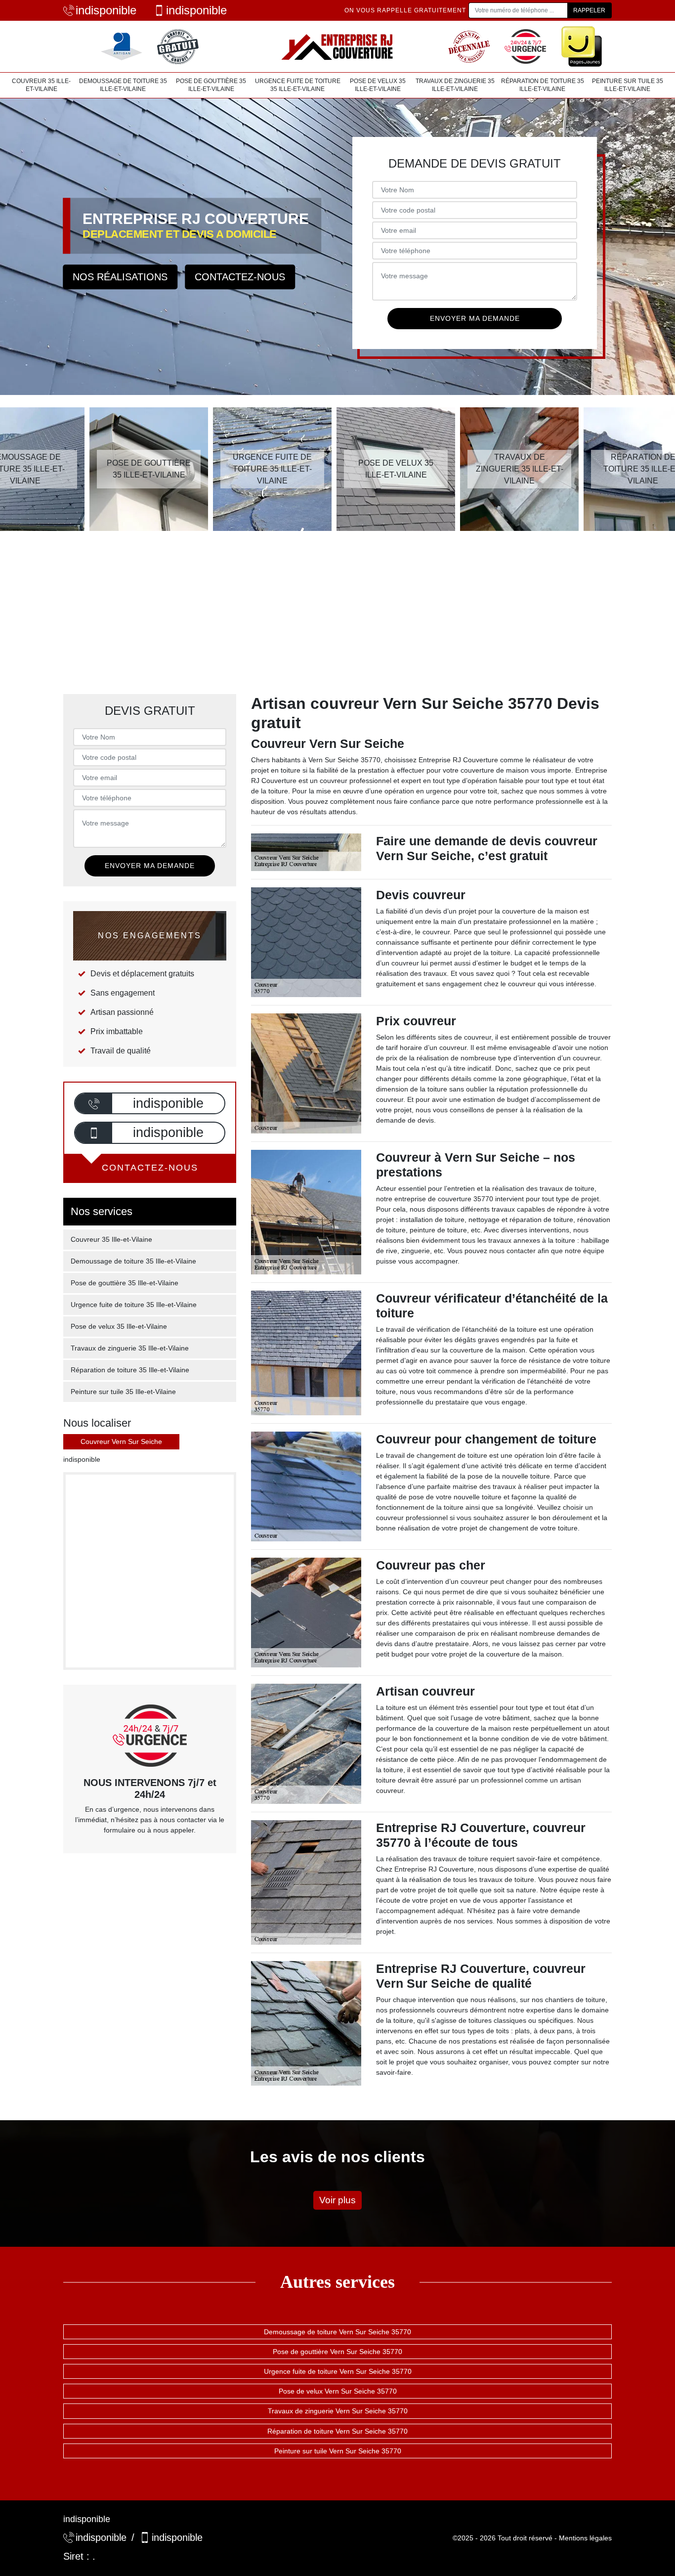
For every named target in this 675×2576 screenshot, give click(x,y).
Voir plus (337, 2200)
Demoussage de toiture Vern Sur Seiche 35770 (337, 2332)
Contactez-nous (240, 277)
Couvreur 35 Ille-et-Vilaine (41, 85)
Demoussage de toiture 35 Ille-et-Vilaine (123, 85)
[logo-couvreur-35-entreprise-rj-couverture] (337, 46)
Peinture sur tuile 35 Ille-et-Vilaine (628, 85)
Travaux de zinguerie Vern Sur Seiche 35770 (338, 2411)
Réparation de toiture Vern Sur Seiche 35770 (337, 2431)
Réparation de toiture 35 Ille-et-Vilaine (543, 85)
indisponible (106, 10)
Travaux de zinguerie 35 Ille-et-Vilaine (455, 85)
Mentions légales (585, 2538)
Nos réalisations (120, 277)
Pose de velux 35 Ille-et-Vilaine (378, 85)
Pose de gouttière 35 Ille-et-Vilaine (211, 85)
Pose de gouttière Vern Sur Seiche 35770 (337, 2352)
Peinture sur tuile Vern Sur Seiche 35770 (338, 2451)
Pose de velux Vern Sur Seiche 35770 (338, 2391)
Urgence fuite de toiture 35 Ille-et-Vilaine (298, 85)
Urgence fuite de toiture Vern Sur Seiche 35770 (338, 2371)
